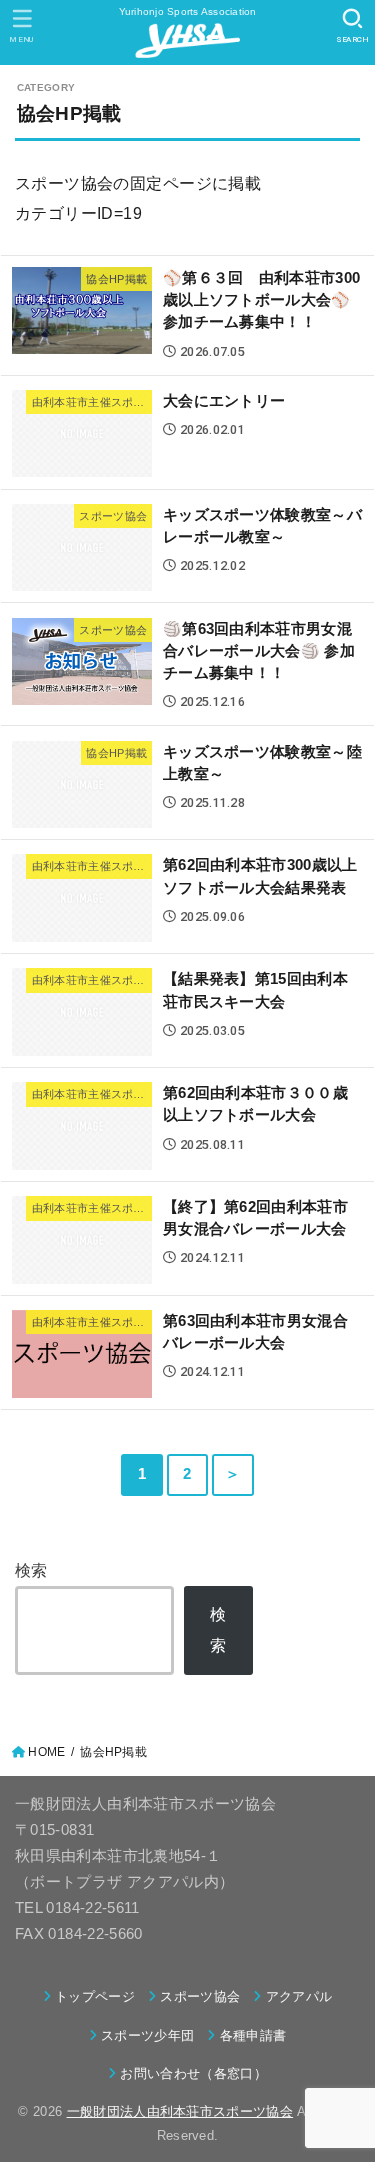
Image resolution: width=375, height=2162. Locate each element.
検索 (31, 1570)
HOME (46, 1752)
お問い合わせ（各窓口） (193, 2073)
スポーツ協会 (200, 1996)
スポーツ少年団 (147, 2035)
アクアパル (299, 1996)
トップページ (95, 1996)
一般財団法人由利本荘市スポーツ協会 (180, 2111)
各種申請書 (253, 2035)
